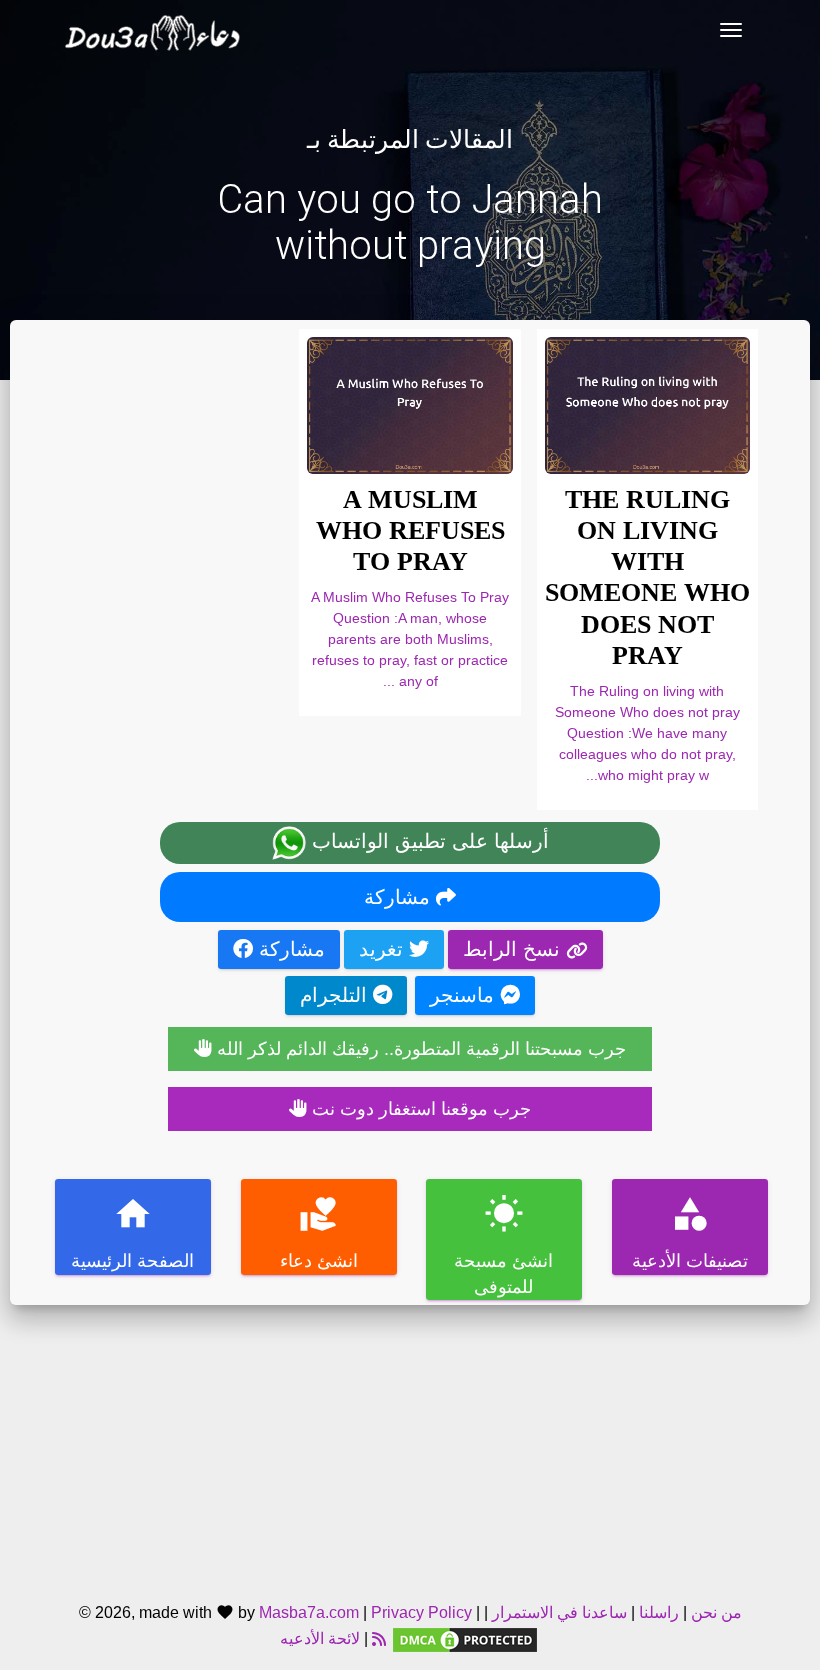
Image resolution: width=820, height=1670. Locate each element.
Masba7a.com (309, 1612)
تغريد (384, 949)
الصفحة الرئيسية (132, 1232)
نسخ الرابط (514, 949)
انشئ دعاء (318, 1232)
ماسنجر (465, 995)
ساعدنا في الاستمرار (559, 1612)
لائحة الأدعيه (320, 1639)
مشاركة (400, 897)
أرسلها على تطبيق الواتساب (427, 841)
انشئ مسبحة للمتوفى (503, 1245)
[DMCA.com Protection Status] (465, 1639)
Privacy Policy (421, 1612)
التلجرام (336, 995)
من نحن (714, 1612)
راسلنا (659, 1612)
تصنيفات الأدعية (689, 1232)
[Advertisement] (410, 1445)
